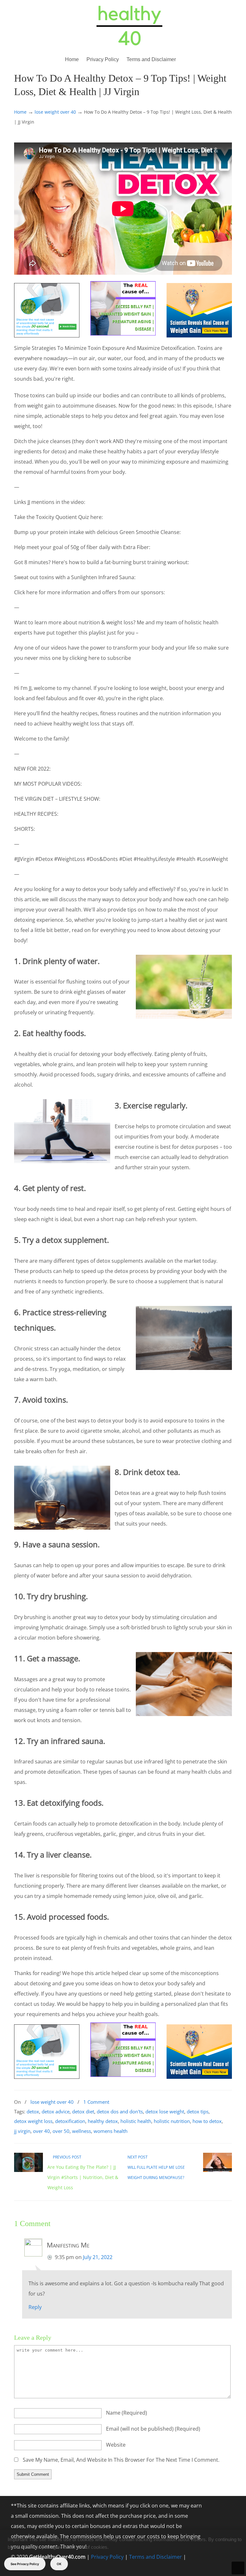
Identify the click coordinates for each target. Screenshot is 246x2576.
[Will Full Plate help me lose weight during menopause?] (217, 2171)
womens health (111, 2131)
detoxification (70, 2121)
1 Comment (96, 2102)
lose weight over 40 (55, 112)
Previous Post (66, 2157)
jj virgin (22, 2131)
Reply (35, 2307)
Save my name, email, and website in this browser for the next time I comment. (121, 2460)
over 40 (41, 2131)
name (127, 2413)
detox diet (83, 2111)
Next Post (139, 2157)
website (116, 2445)
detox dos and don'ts (120, 2111)
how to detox (207, 2121)
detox (33, 2111)
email (153, 2429)
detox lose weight (165, 2111)
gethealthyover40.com (129, 26)
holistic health (136, 2121)
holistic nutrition (172, 2121)
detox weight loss (33, 2121)
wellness (82, 2131)
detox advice (56, 2111)
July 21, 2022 (98, 2257)
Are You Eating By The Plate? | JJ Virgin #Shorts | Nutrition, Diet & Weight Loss (83, 2177)
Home (20, 112)
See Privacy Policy (25, 2564)
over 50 (61, 2131)
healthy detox (103, 2121)
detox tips (198, 2111)
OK (59, 2564)
